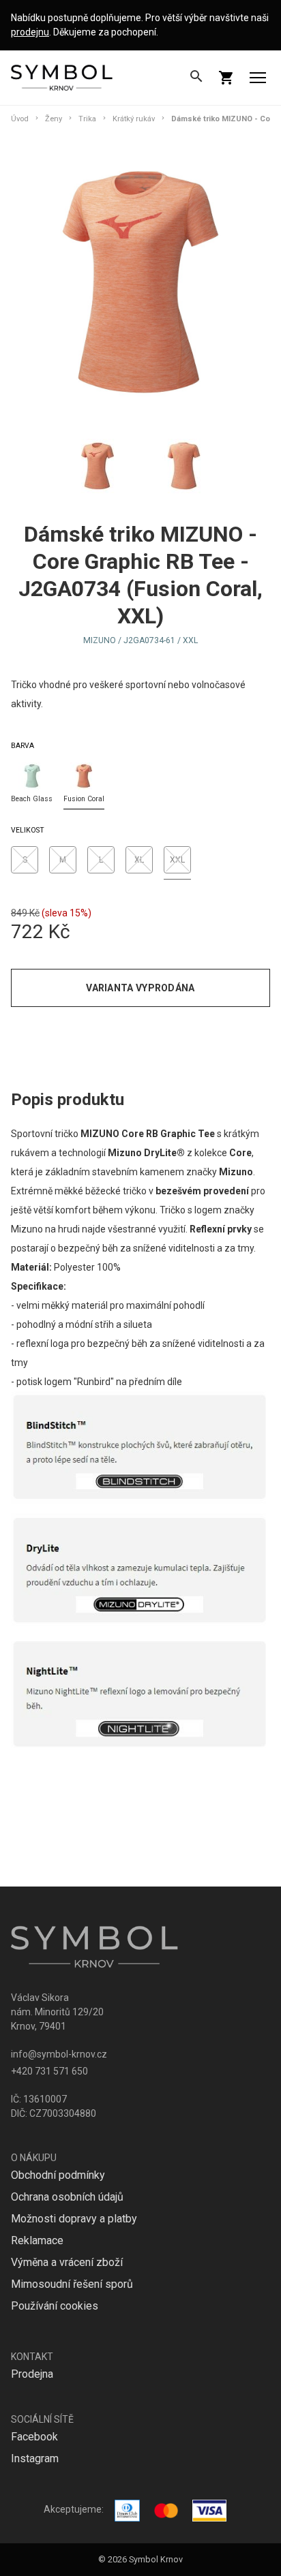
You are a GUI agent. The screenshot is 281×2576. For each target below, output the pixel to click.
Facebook (34, 2437)
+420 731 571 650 (49, 2071)
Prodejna (32, 2374)
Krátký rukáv (134, 119)
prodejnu (30, 32)
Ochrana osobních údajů (67, 2197)
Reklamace (37, 2240)
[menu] (258, 78)
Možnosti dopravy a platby (74, 2219)
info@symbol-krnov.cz (59, 2054)
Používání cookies (55, 2306)
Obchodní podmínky (58, 2175)
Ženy (54, 119)
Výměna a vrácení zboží (67, 2262)
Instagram (35, 2458)
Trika (87, 119)
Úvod (20, 119)
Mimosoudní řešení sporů (72, 2284)
